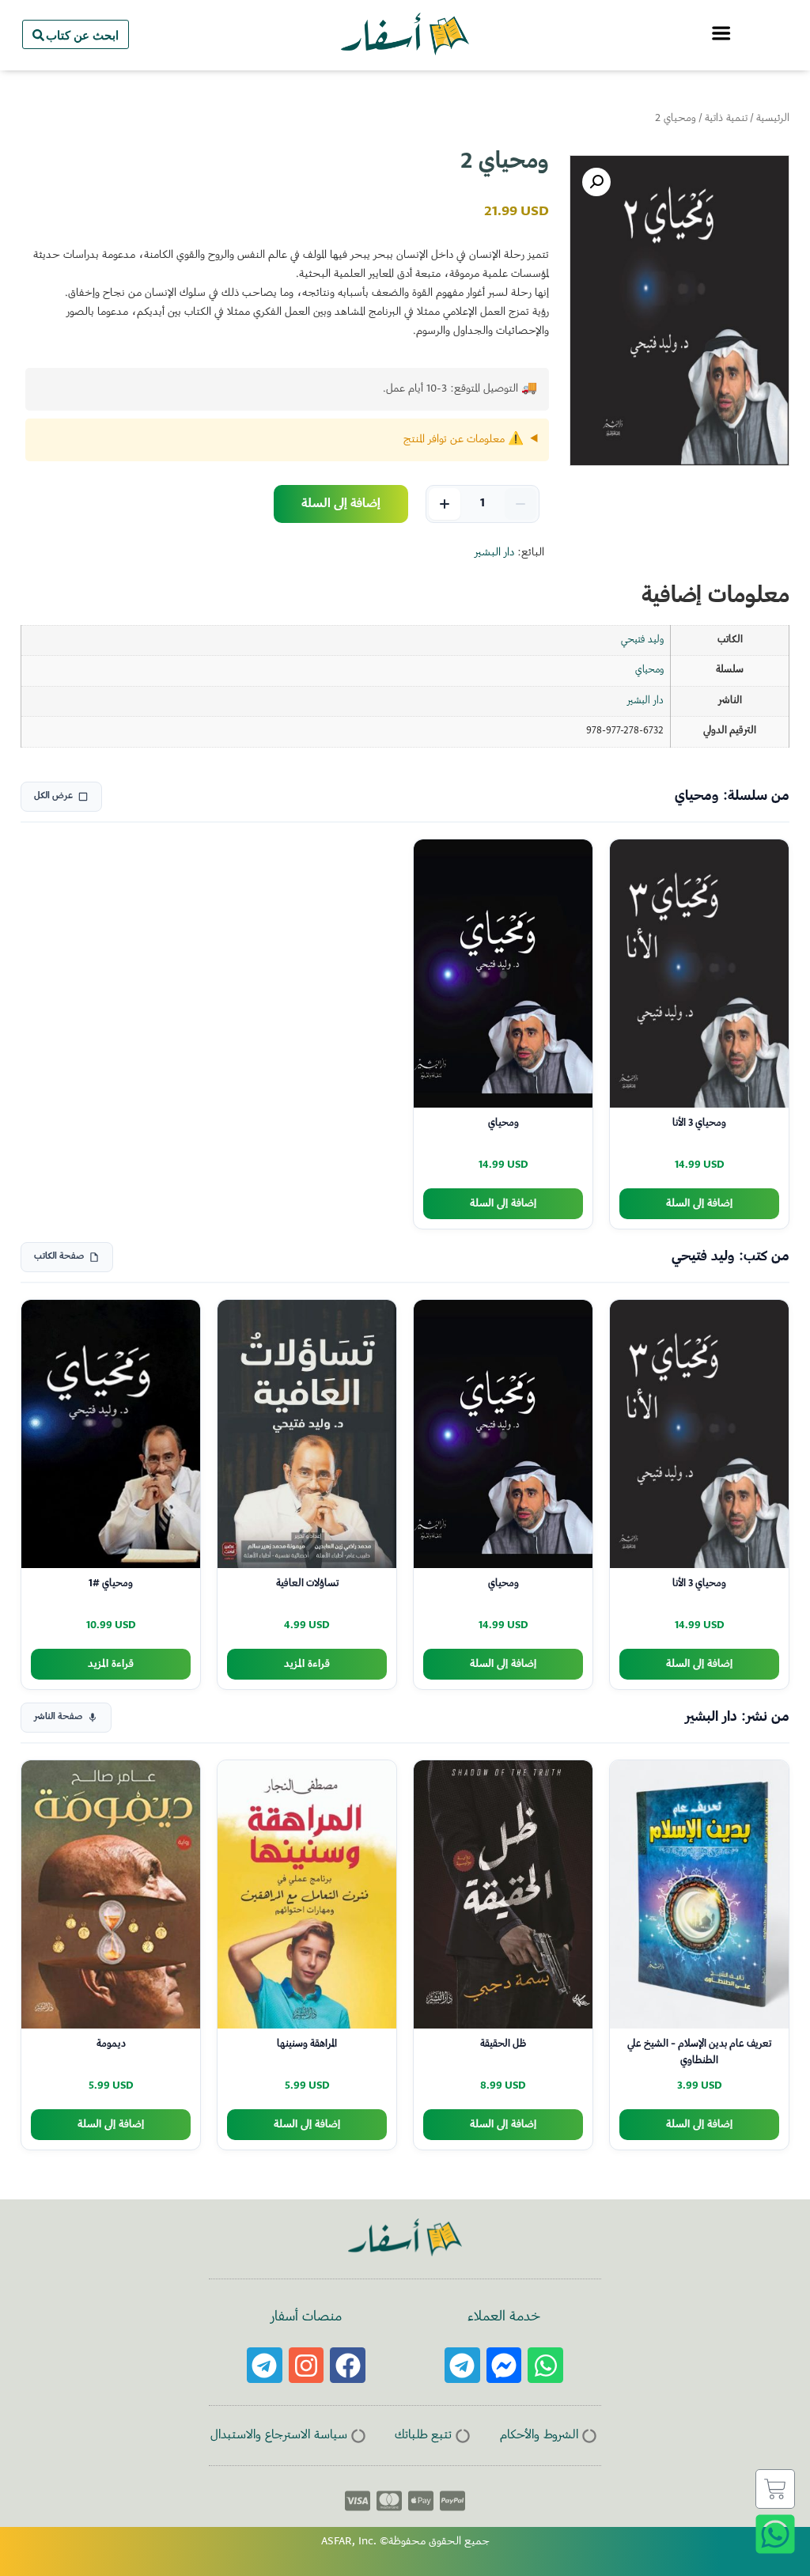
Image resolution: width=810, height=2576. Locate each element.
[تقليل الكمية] (520, 504)
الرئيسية (773, 119)
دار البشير (494, 553)
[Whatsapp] (545, 2365)
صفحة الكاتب (59, 1257)
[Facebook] (348, 2365)
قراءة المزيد (307, 1664)
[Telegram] (462, 2365)
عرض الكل (53, 796)
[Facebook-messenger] (504, 2365)
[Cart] (775, 2489)
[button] (596, 182)
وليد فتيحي (642, 640)
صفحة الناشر (58, 1717)
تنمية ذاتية (726, 119)
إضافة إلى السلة (341, 504)
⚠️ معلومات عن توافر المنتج (464, 440)
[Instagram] (307, 2365)
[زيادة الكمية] (445, 504)
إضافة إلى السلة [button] (699, 1204)
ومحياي (649, 670)
